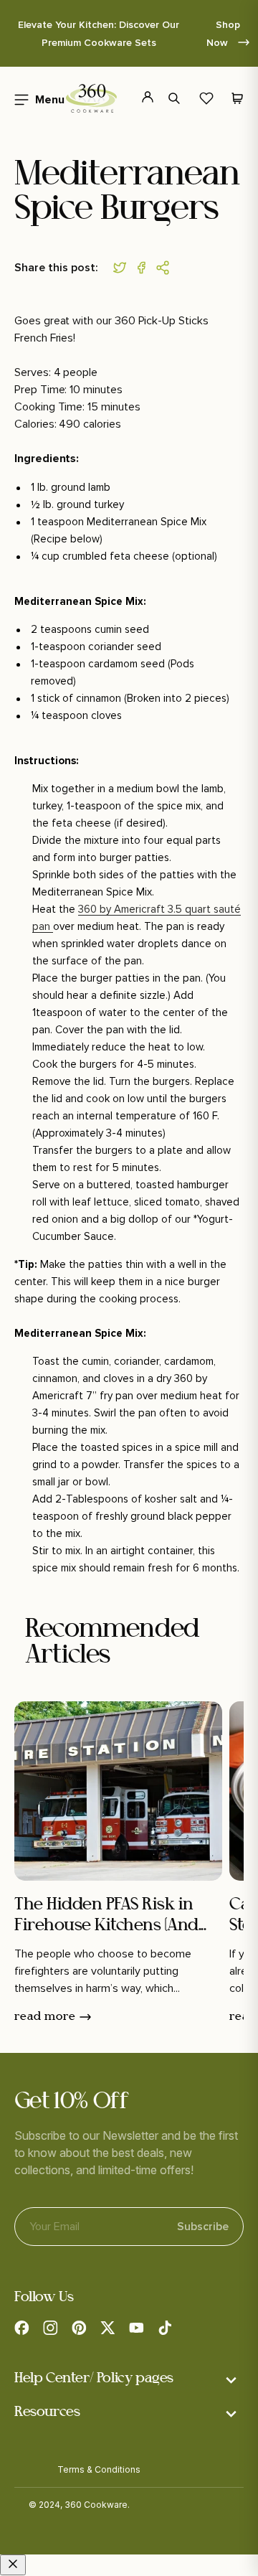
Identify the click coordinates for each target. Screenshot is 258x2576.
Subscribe (203, 2221)
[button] (176, 98)
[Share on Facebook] (145, 268)
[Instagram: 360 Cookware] (50, 2328)
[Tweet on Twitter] (123, 268)
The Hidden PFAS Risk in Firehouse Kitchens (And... (110, 1915)
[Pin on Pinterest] (166, 268)
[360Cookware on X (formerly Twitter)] (107, 2328)
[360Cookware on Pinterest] (79, 2328)
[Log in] (139, 98)
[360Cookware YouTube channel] (136, 2328)
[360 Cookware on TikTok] (165, 2328)
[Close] (13, 2565)
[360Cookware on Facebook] (21, 2328)
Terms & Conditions (99, 2469)
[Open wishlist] (206, 98)
